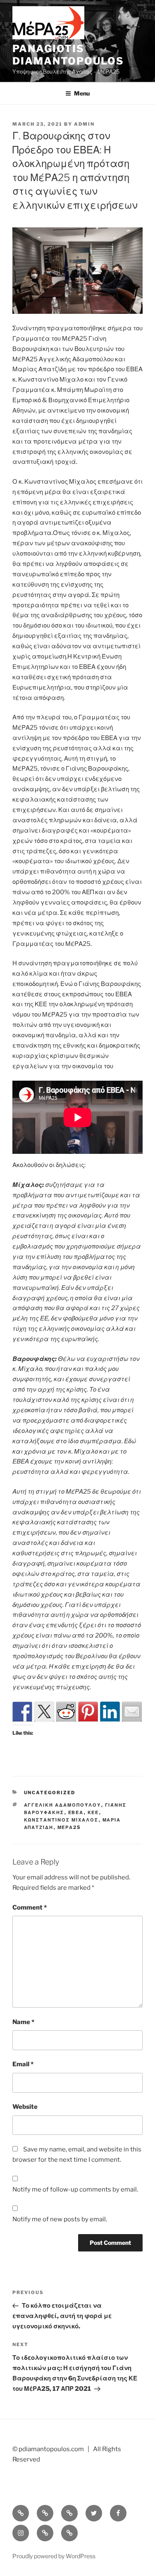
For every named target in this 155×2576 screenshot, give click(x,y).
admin (84, 124)
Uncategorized (50, 1793)
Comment (30, 1908)
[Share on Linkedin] (110, 1712)
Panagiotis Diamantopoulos (68, 55)
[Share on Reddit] (66, 1712)
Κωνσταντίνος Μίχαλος (61, 1820)
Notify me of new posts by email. (60, 2219)
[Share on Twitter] (44, 1712)
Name (23, 2022)
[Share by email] (132, 1712)
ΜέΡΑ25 (69, 1827)
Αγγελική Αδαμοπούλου (63, 1805)
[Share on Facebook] (22, 1712)
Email (23, 2064)
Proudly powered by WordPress (54, 2556)
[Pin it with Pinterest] (88, 1712)
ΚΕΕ (93, 1812)
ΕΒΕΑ (76, 1812)
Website (25, 2107)
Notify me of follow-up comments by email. (75, 2189)
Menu (82, 93)
